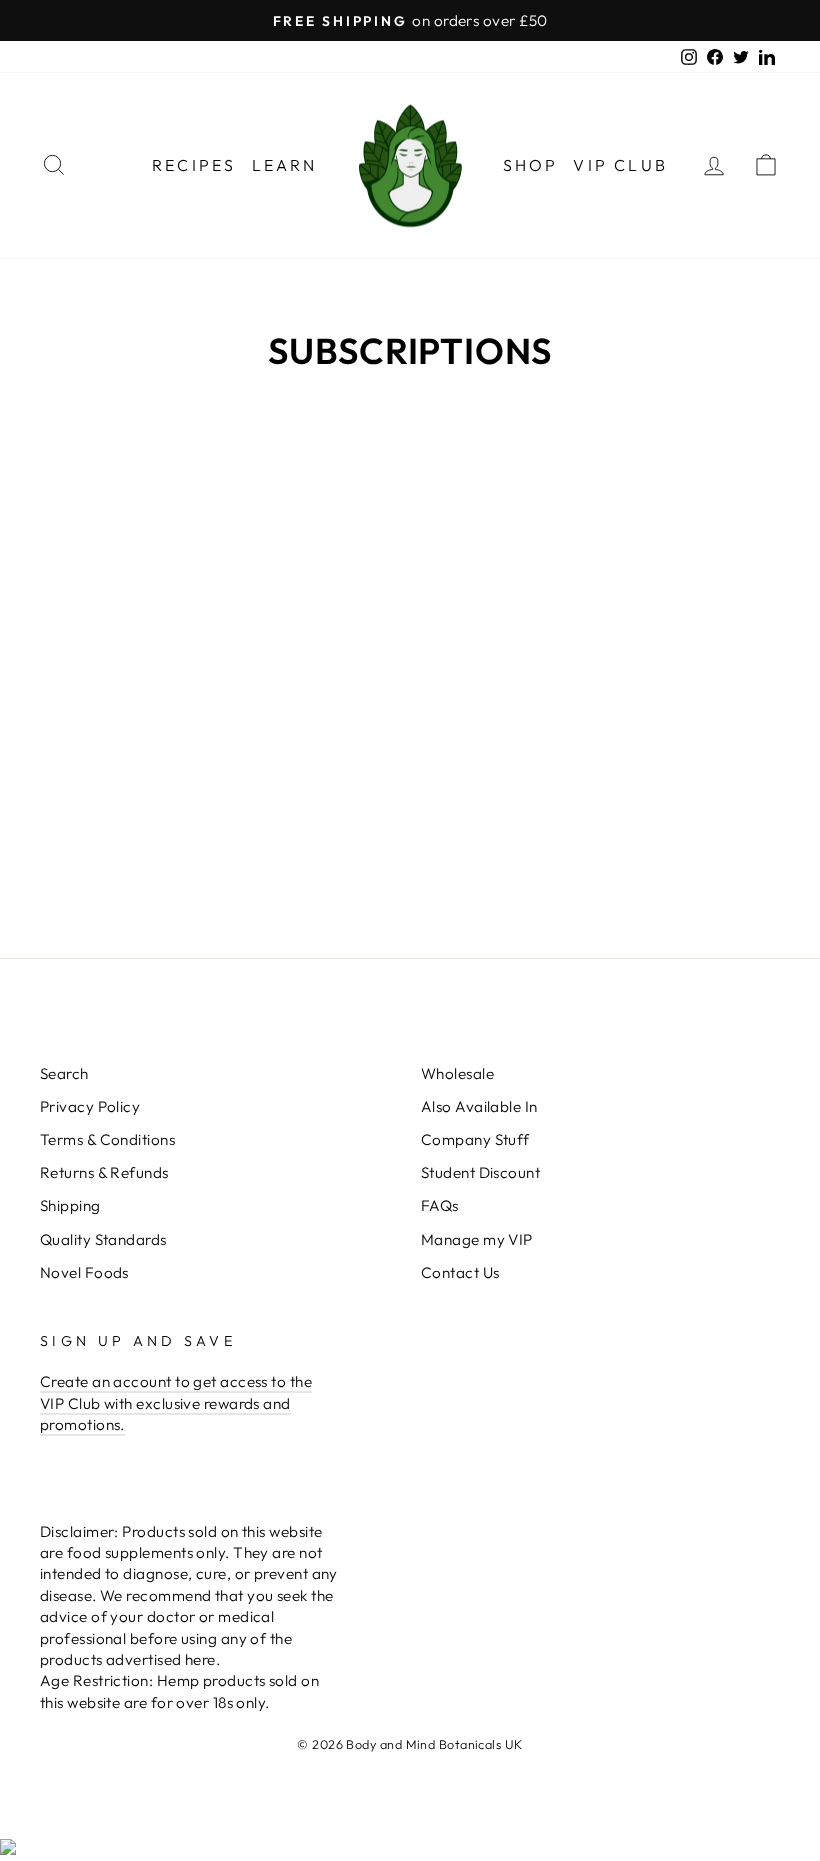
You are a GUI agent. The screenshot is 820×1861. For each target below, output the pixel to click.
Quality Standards (103, 1239)
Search (64, 1073)
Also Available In (479, 1106)
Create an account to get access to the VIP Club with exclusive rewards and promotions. (176, 1403)
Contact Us (460, 1272)
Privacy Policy (90, 1106)
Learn (285, 165)
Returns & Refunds (104, 1172)
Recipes (194, 165)
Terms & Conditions (107, 1139)
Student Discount (480, 1172)
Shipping (70, 1205)
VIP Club (620, 165)
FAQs (440, 1205)
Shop (531, 165)
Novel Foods (84, 1272)
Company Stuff (475, 1139)
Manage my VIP (477, 1239)
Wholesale (457, 1073)
